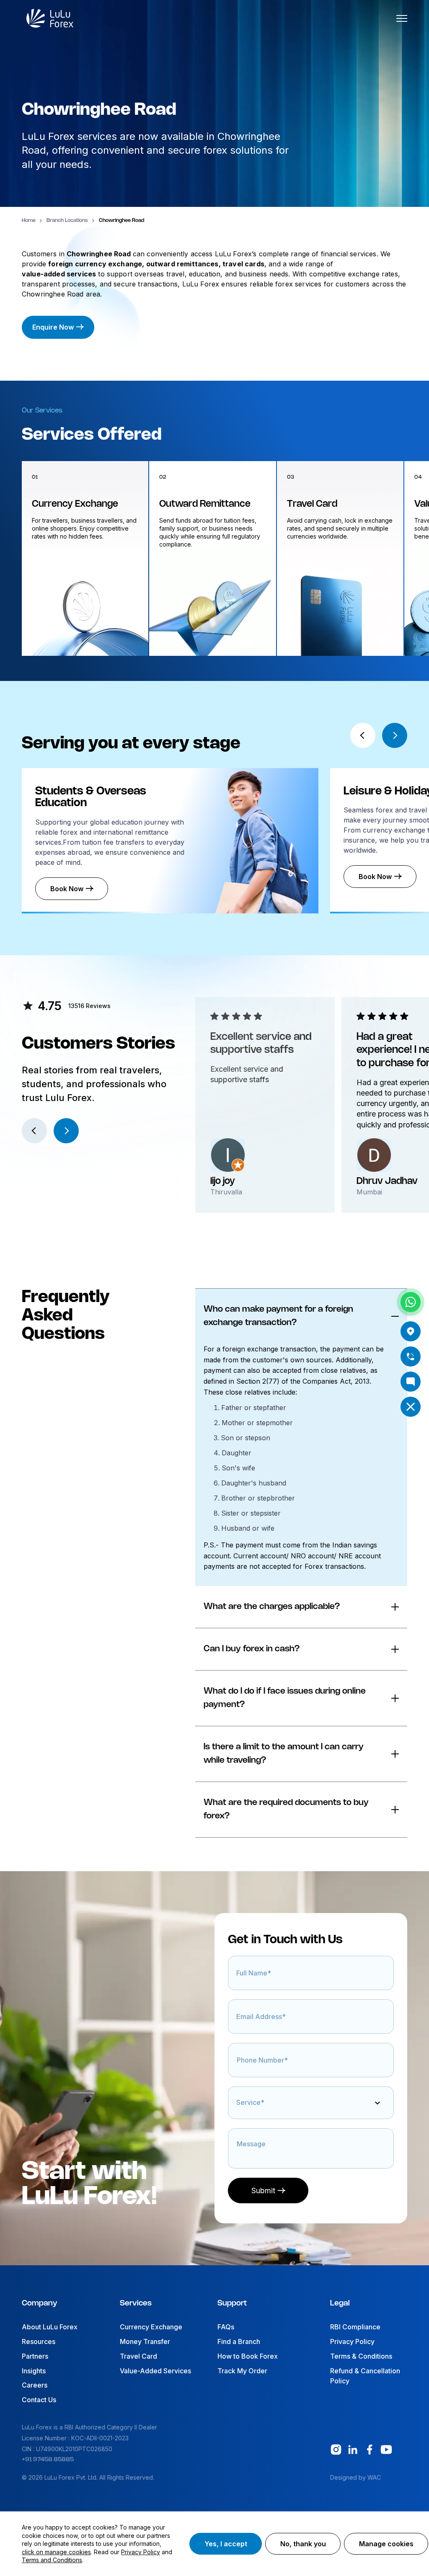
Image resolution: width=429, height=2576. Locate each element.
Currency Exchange (151, 2327)
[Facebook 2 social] (370, 2450)
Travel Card (138, 2356)
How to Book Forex (248, 2356)
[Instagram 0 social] (336, 2450)
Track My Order (242, 2371)
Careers (35, 2385)
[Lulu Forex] (50, 18)
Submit (263, 2191)
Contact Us (39, 2400)
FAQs (226, 2327)
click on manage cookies (56, 2552)
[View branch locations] (411, 1331)
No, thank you (303, 2544)
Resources (39, 2341)
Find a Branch (239, 2341)
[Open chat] (411, 1382)
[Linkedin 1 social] (353, 2450)
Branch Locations (67, 220)
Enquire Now (53, 327)
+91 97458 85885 (48, 2460)
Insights (34, 2371)
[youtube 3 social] (386, 2450)
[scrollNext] (395, 735)
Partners (35, 2356)
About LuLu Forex (50, 2327)
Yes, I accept (226, 2544)
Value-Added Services (155, 2371)
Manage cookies (386, 2544)
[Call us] (411, 1356)
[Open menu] (411, 1407)
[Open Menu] (402, 18)
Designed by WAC (355, 2477)
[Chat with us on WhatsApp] (411, 1302)
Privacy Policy (352, 2341)
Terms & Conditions (361, 2356)
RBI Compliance (355, 2327)
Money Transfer (145, 2341)
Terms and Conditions (52, 2560)
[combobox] (238, 2107)
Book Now (67, 889)
